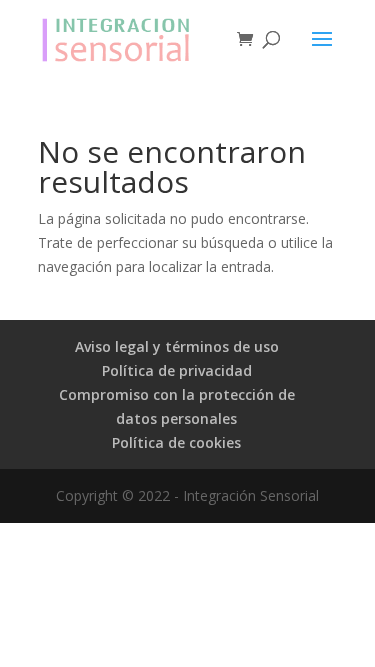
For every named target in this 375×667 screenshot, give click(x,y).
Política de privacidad (177, 370)
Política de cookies (176, 442)
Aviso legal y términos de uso (177, 346)
